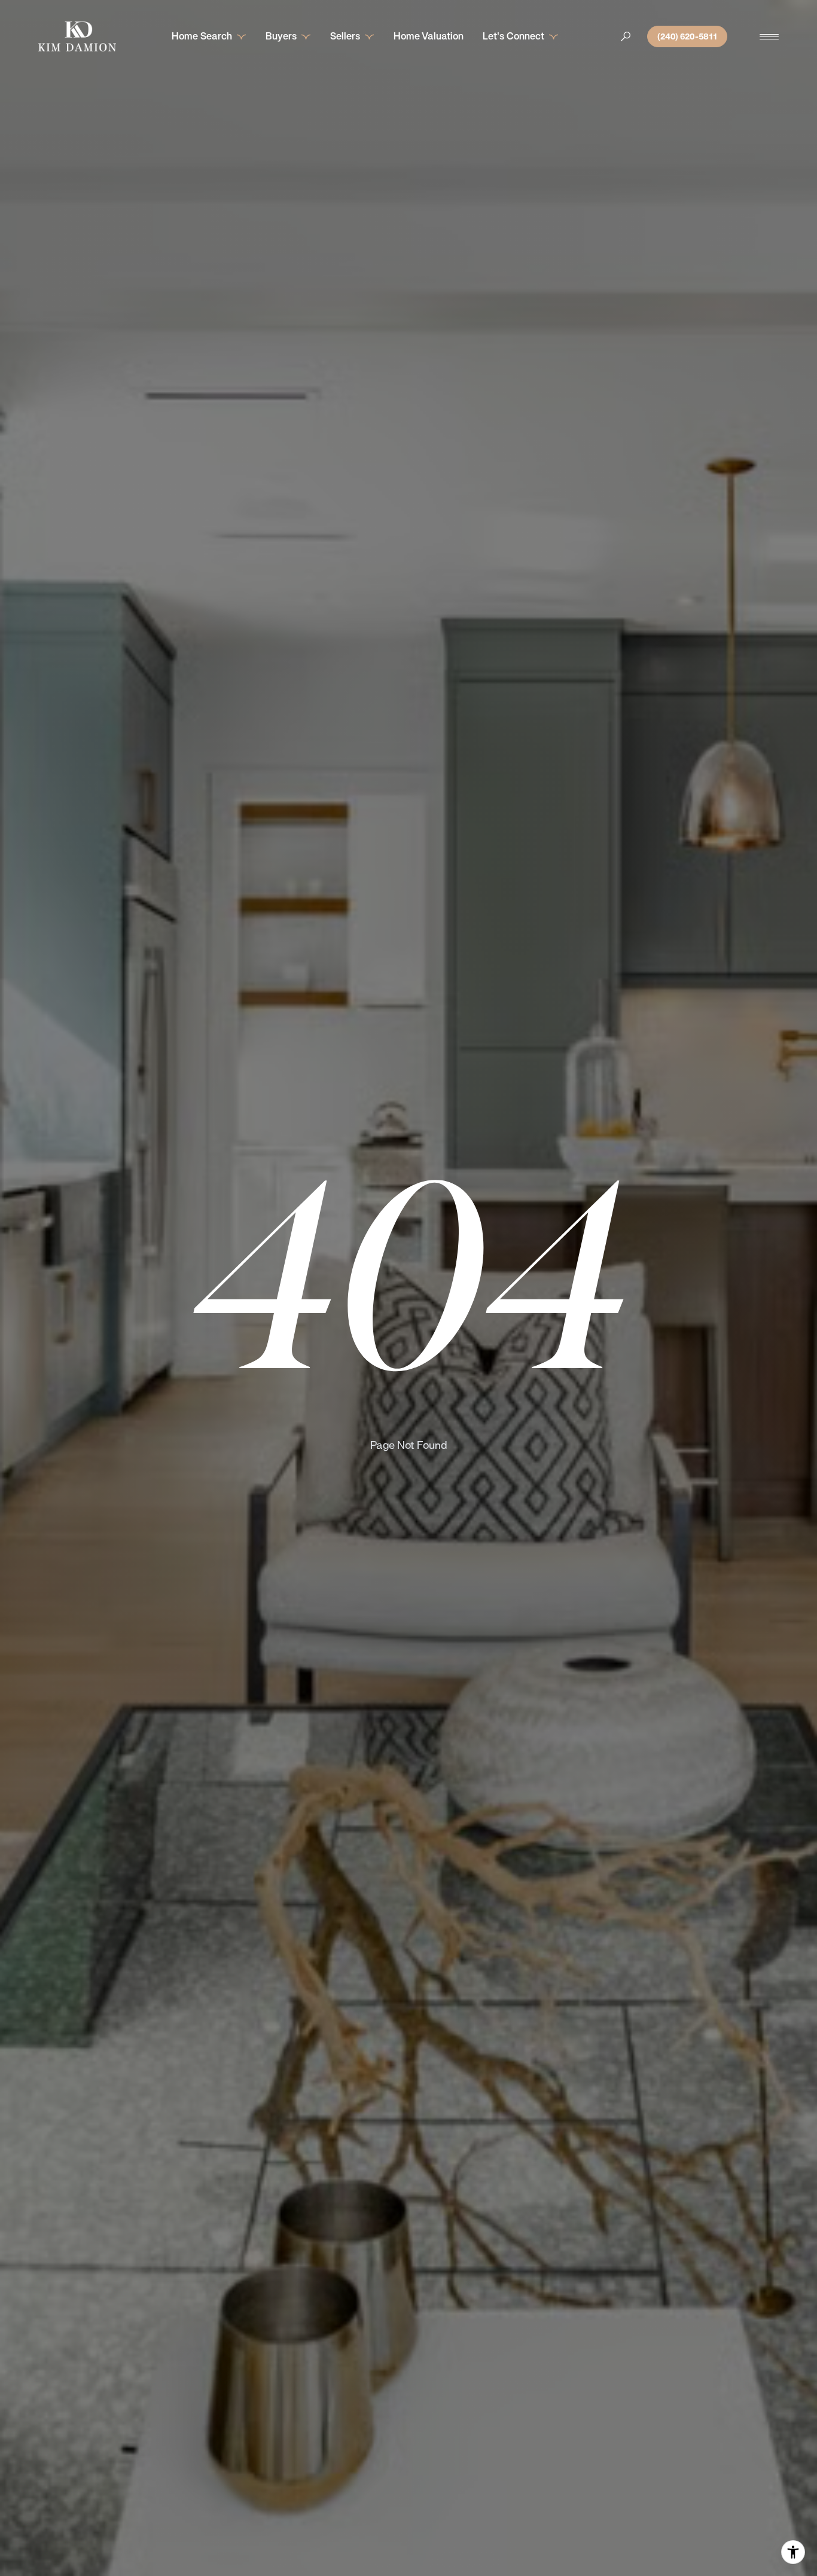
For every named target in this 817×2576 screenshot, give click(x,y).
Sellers (345, 36)
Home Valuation (429, 36)
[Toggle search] (626, 36)
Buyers (281, 36)
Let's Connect (513, 36)
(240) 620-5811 (687, 36)
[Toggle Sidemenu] (769, 36)
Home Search (202, 36)
